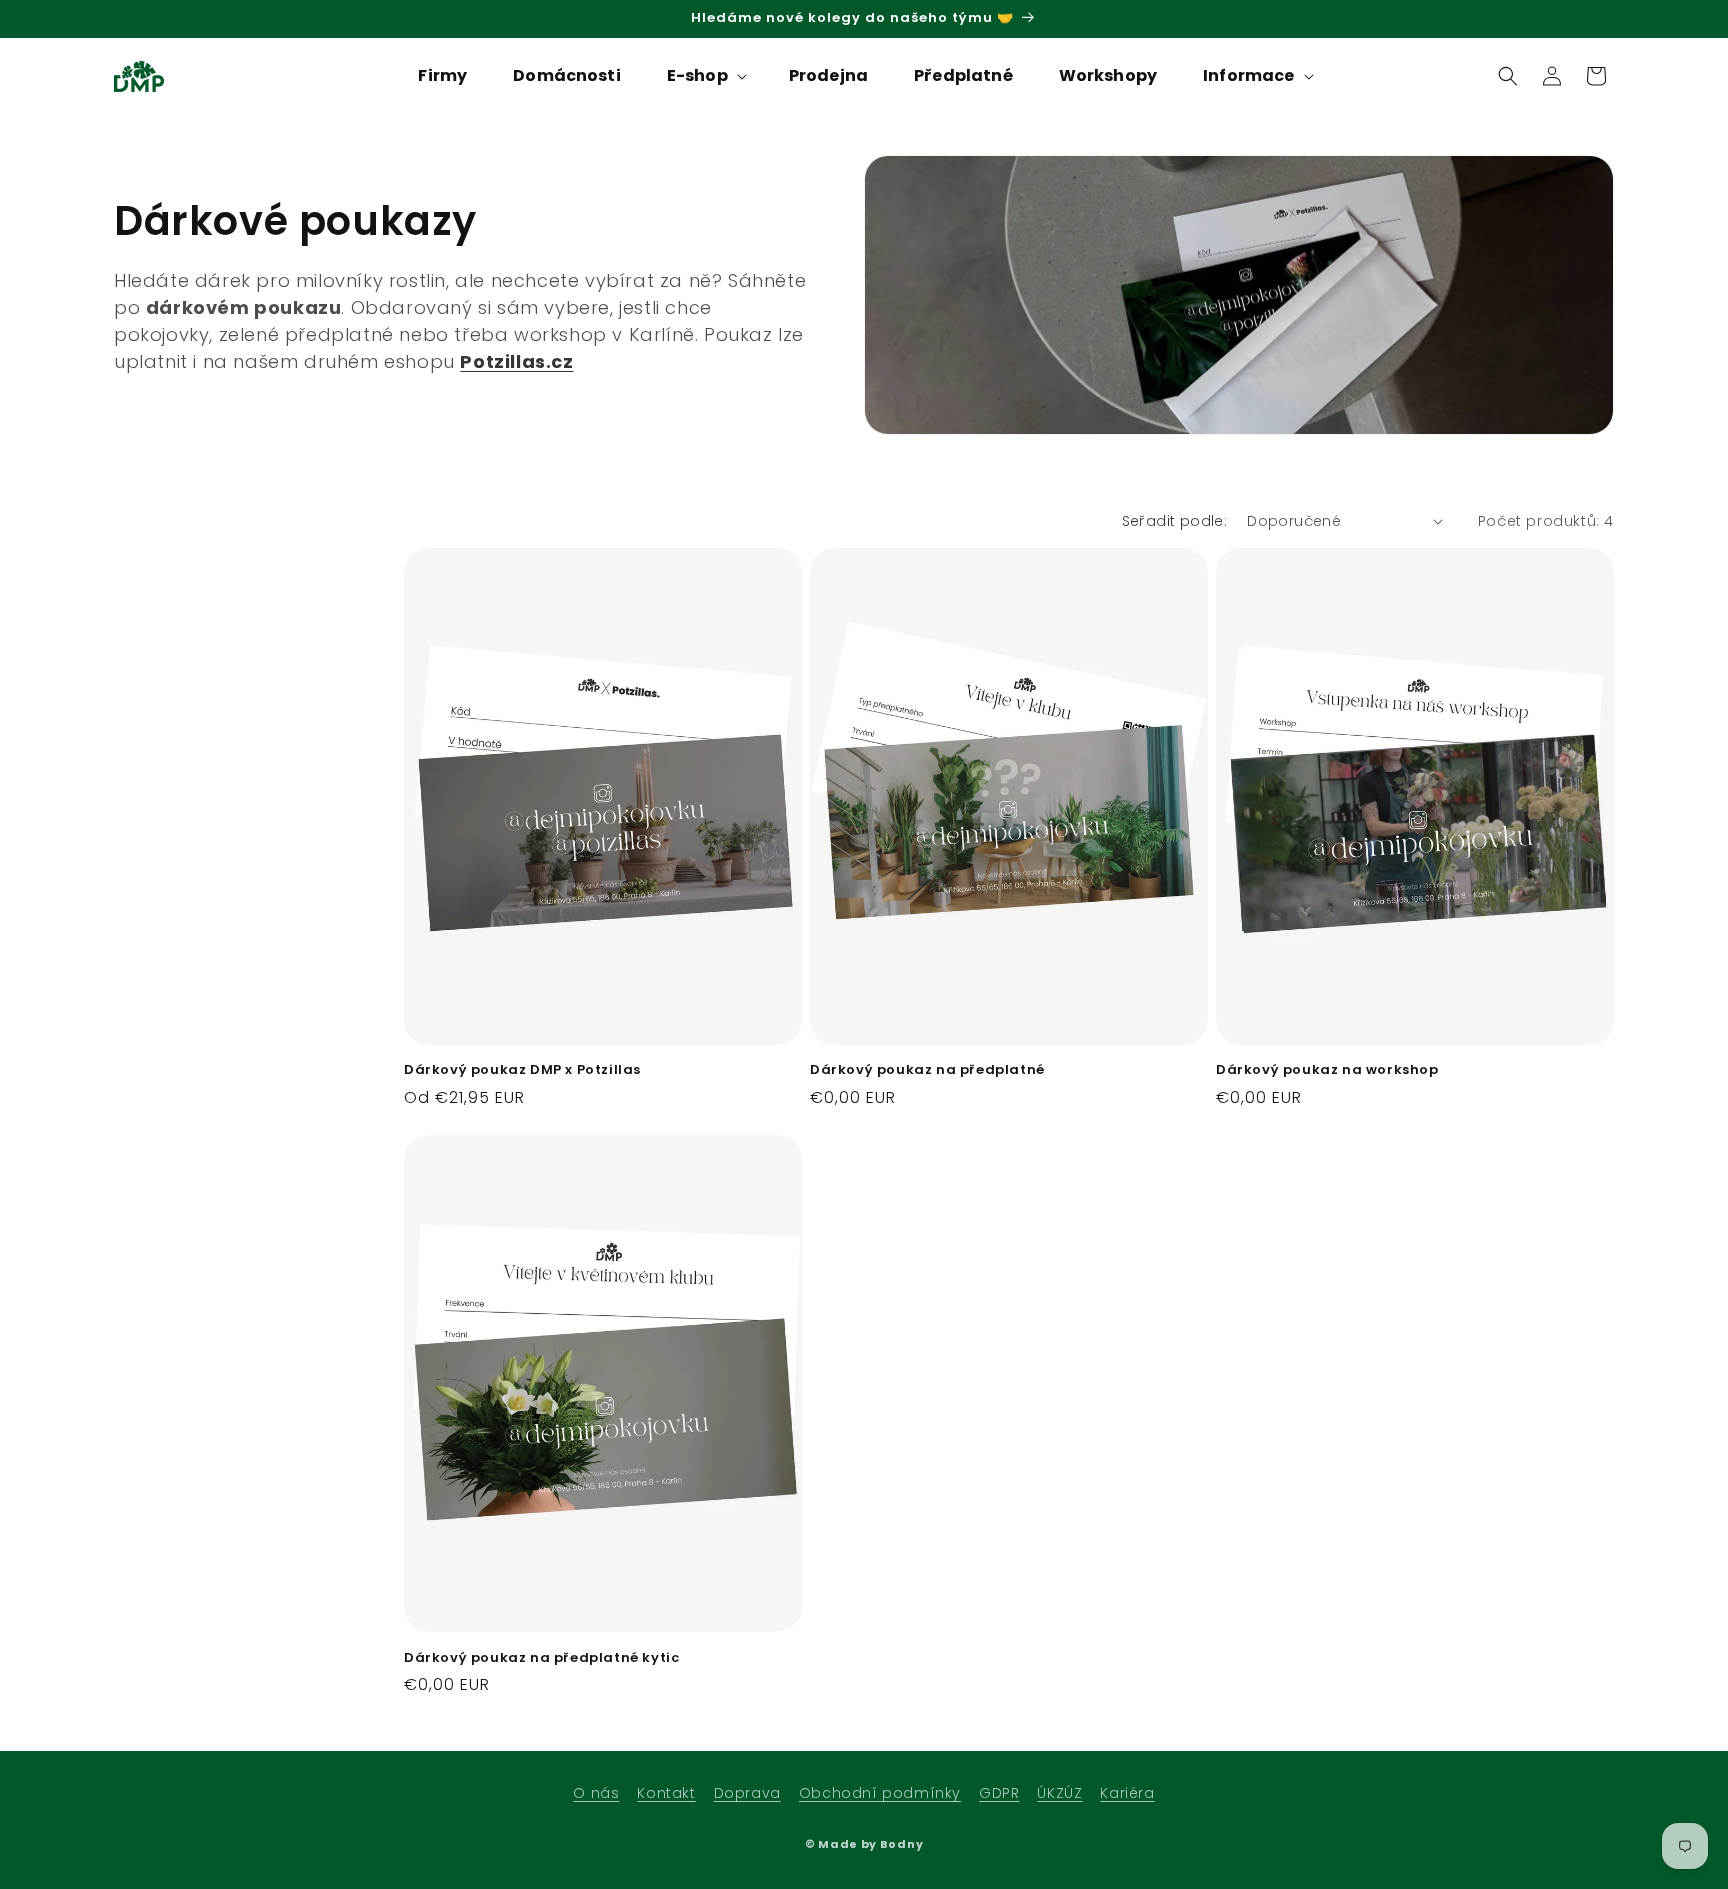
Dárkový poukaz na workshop (1327, 1070)
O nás (596, 1793)
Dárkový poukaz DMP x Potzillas (522, 1070)
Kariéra (1127, 1793)
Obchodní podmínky (880, 1793)
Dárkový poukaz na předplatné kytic (541, 1658)
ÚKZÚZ (1059, 1793)
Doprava (747, 1793)
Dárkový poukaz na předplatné (927, 1070)
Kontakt (666, 1793)
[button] (705, 76)
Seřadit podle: (1175, 521)
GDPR (999, 1793)
